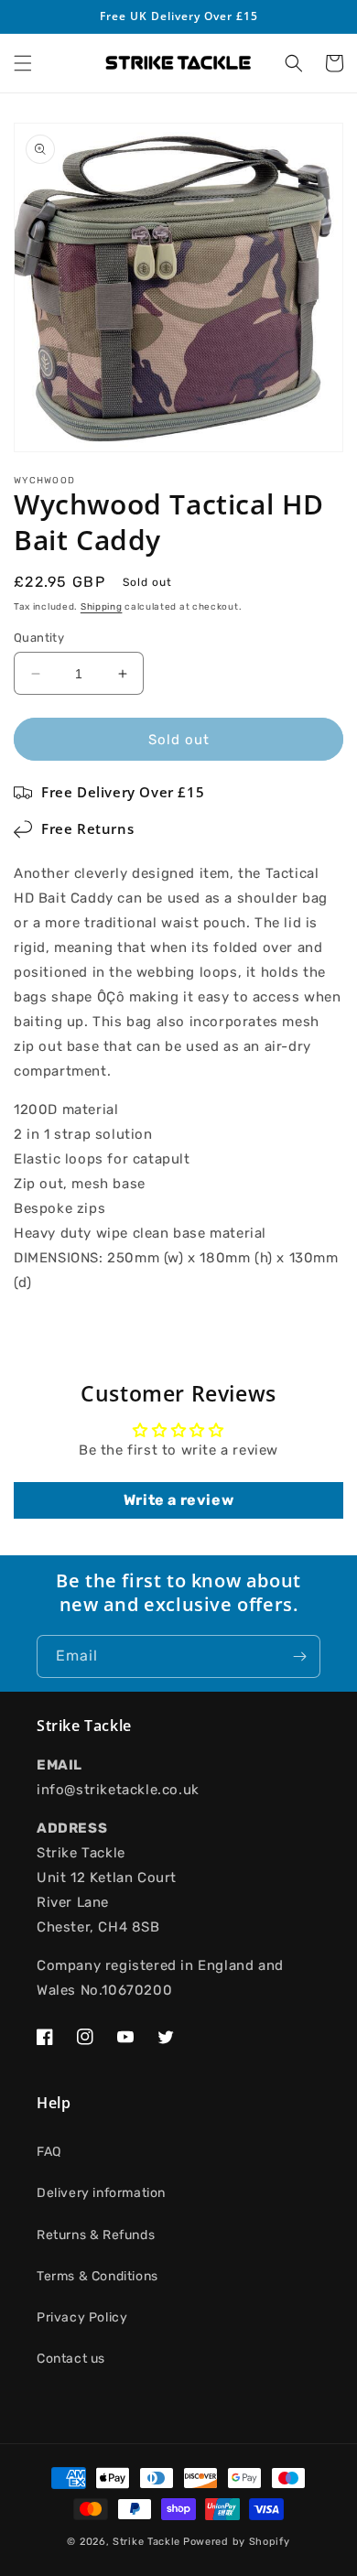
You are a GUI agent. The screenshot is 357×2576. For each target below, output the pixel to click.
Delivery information (101, 2193)
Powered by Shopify (237, 2542)
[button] (23, 63)
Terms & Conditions (97, 2276)
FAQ (49, 2152)
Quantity (39, 638)
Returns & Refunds (96, 2235)
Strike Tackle (146, 2542)
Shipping (102, 607)
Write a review (178, 1500)
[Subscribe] (299, 1656)
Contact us (71, 2359)
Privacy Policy (82, 2317)
